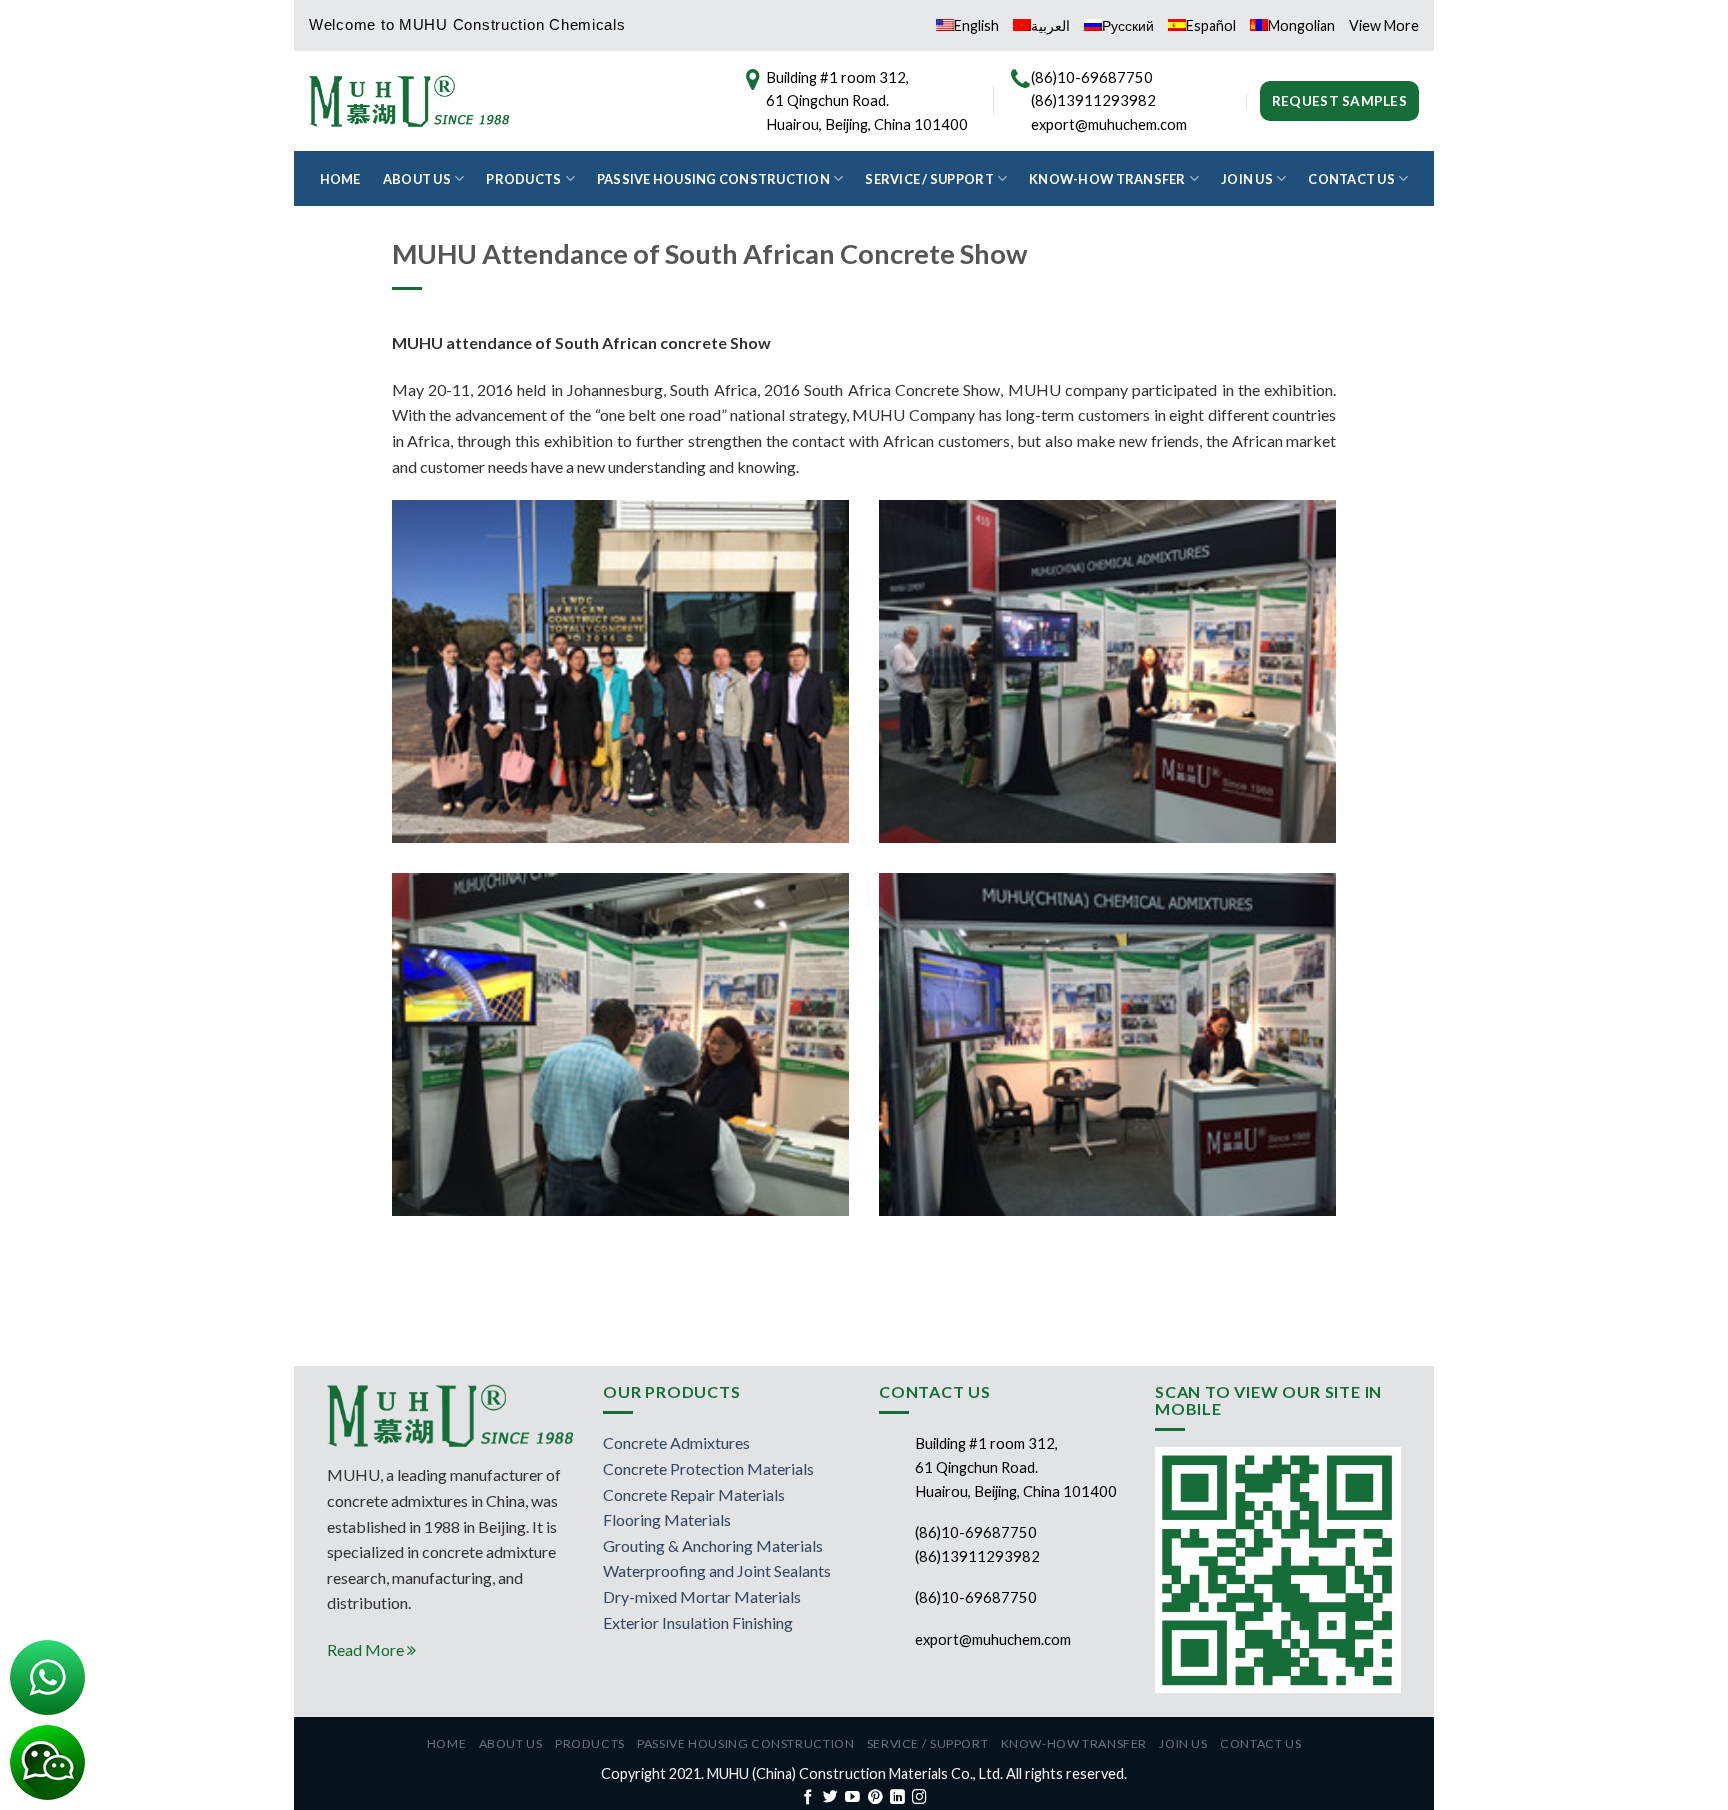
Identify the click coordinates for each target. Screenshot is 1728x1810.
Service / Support (929, 179)
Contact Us (1351, 179)
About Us (417, 179)
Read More (367, 1649)
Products (523, 179)
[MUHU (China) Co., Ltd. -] (409, 100)
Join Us (1247, 179)
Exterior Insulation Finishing (698, 1622)
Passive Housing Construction (713, 179)
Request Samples (1339, 101)
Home (340, 179)
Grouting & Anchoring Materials (713, 1545)
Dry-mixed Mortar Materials (702, 1596)
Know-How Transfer (1107, 179)
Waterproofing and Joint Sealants (717, 1570)
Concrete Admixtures (676, 1442)
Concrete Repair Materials (694, 1494)
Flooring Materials (667, 1519)
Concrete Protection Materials (708, 1468)
